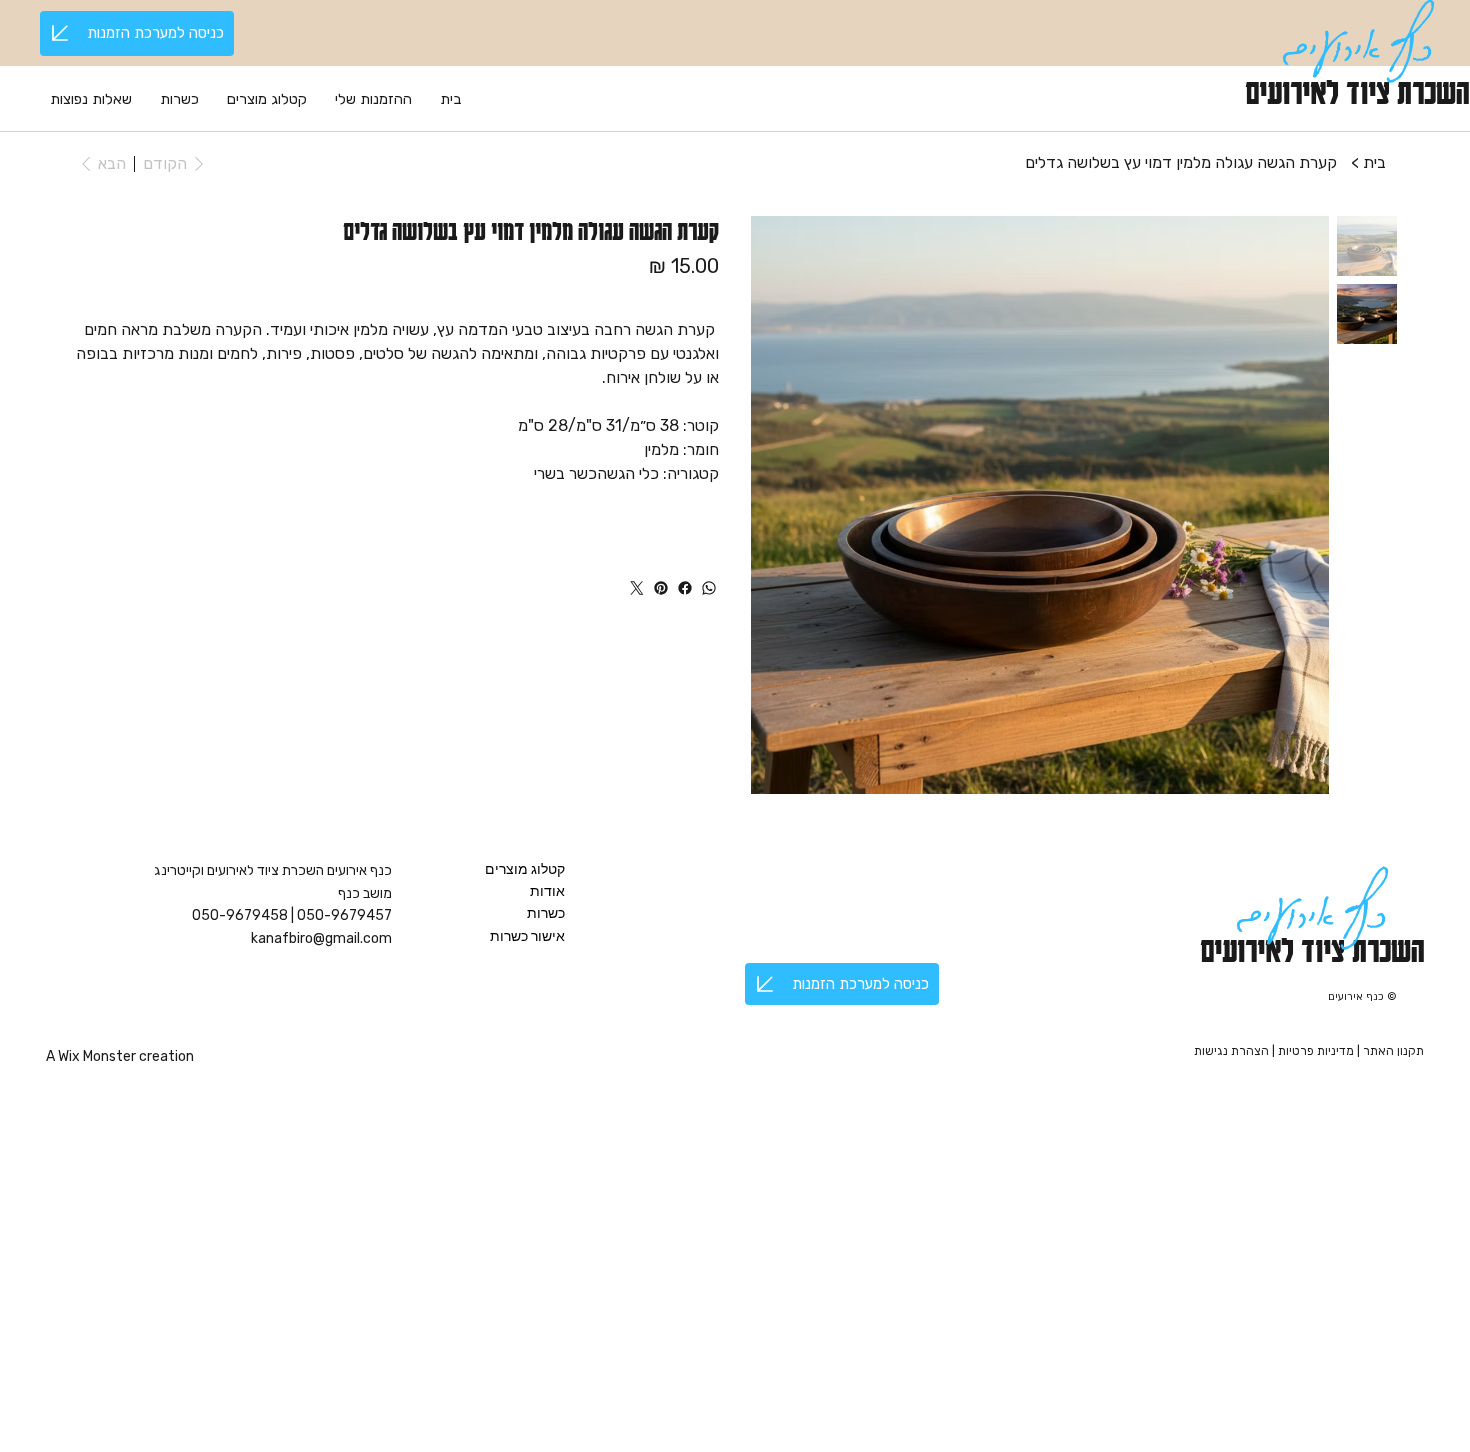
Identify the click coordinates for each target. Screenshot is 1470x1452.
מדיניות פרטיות (1317, 1051)
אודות (547, 891)
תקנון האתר (1393, 1051)
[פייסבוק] (685, 588)
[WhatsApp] (709, 588)
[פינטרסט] (661, 588)
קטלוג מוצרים (525, 869)
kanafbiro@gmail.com (321, 938)
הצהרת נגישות (1231, 1051)
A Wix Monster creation (120, 1056)
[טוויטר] (637, 588)
